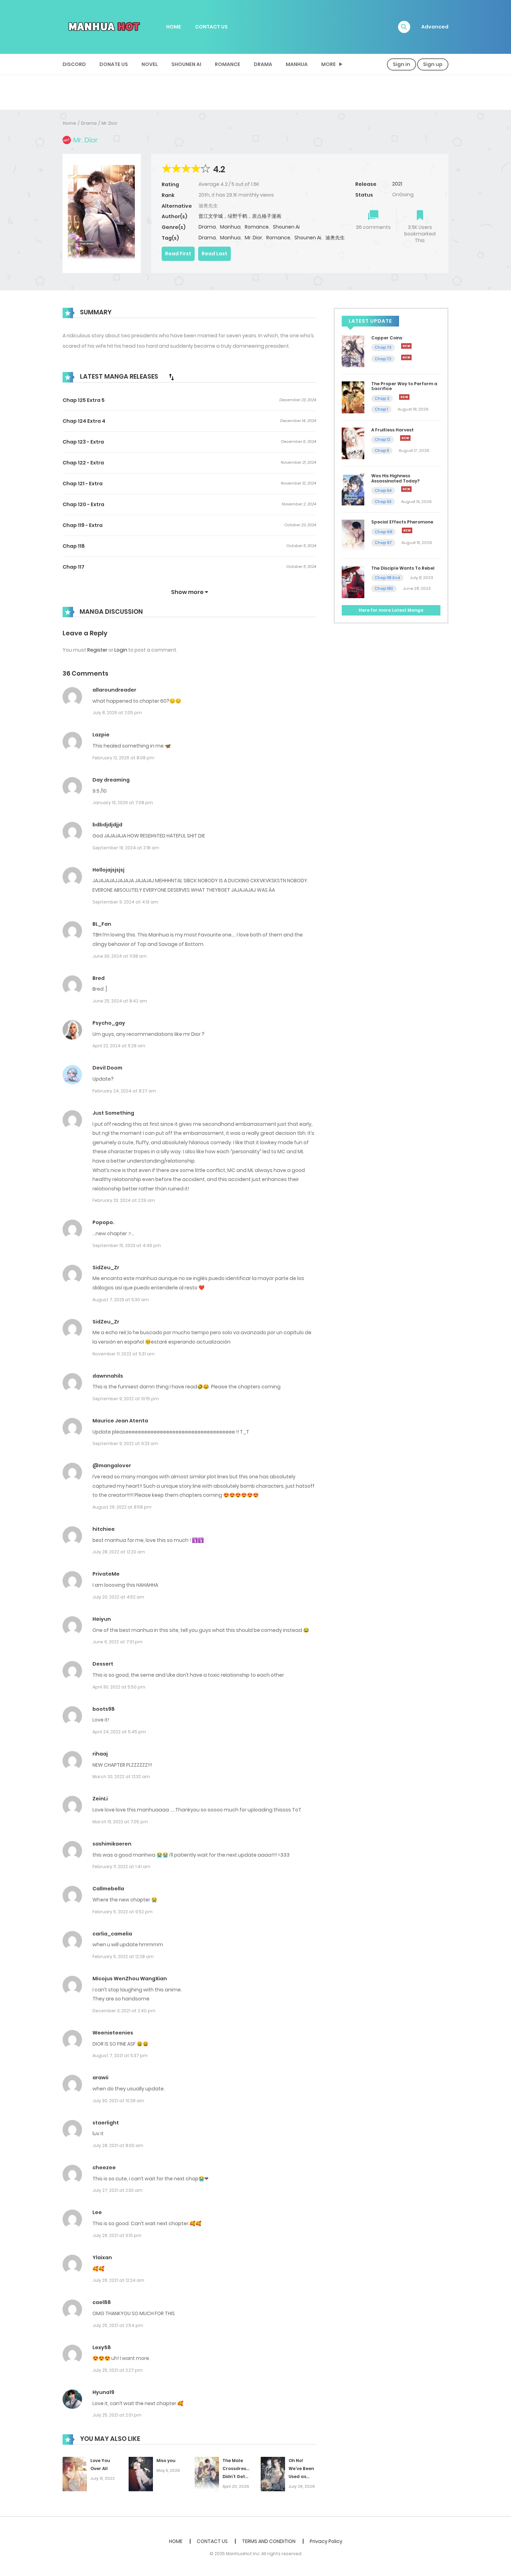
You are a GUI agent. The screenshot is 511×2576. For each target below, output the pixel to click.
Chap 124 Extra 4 (84, 421)
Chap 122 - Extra (83, 463)
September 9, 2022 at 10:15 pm (126, 1399)
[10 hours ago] (407, 530)
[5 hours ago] (405, 438)
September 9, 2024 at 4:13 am (125, 902)
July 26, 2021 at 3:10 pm (117, 2235)
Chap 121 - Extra (83, 484)
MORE (328, 64)
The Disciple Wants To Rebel (403, 568)
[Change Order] (171, 377)
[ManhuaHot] (103, 26)
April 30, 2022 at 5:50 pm (119, 1687)
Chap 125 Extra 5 (84, 400)
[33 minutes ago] (406, 346)
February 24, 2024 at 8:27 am (124, 1091)
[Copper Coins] (353, 351)
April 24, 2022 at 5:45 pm (119, 1732)
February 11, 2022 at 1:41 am (121, 1867)
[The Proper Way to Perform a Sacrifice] (353, 397)
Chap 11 (382, 451)
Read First (178, 254)
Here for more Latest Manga (391, 610)
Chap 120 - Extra (83, 504)
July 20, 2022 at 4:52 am (118, 1597)
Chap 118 (74, 546)
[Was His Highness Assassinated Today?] (353, 489)
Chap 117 (74, 567)
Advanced (435, 27)
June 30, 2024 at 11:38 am (120, 956)
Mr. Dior (109, 123)
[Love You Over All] (75, 2474)
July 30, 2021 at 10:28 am (118, 2101)
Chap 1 (381, 409)
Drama (263, 64)
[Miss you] (141, 2474)
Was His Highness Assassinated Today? (395, 478)
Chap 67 (383, 543)
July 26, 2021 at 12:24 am (118, 2280)
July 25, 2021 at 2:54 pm (118, 2325)
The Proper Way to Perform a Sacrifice (404, 386)
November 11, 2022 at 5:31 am (124, 1354)
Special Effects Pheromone (402, 522)
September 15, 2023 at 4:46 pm (127, 1245)
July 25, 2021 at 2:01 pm (117, 2415)
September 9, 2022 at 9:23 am (125, 1443)
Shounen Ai (186, 64)
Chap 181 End (387, 578)
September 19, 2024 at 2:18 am (126, 848)
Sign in (401, 64)
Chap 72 (383, 359)
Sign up (433, 64)
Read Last (214, 254)
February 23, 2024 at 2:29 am (124, 1200)
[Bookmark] (420, 216)
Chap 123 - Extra (83, 442)
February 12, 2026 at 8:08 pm (123, 758)
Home (70, 123)
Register (97, 650)
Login (121, 650)
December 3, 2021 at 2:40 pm (124, 2011)
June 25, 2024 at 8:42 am (120, 1001)
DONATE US (114, 64)
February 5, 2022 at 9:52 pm (123, 1912)
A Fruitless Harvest (392, 430)
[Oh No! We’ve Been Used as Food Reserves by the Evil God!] (273, 2474)
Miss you (166, 2461)
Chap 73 (383, 347)
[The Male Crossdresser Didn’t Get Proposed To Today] (207, 2474)
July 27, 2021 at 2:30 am (117, 2190)
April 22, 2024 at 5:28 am (119, 1046)
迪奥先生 (335, 238)
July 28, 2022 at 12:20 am (119, 1552)
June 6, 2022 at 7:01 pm (117, 1642)
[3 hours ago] (404, 397)
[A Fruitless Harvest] (353, 443)
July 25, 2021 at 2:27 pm (117, 2370)
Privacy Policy (326, 2541)
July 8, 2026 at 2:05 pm (117, 713)
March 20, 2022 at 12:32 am (121, 1777)
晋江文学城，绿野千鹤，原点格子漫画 (240, 216)
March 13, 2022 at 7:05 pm (120, 1822)
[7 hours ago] (406, 489)
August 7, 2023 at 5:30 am (121, 1300)
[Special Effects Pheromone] (353, 535)
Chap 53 (383, 502)
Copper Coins (387, 338)
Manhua (297, 64)
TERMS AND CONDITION (269, 2541)
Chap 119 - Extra (83, 525)
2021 (397, 184)
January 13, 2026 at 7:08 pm (123, 803)
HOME (174, 27)
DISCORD (74, 64)
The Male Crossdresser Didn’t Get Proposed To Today (238, 2476)
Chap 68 (383, 532)
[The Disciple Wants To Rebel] (353, 581)
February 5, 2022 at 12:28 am (123, 1956)
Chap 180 (384, 588)
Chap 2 (382, 398)
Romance (228, 64)
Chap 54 (383, 490)
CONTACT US (211, 27)
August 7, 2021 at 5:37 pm (120, 2055)
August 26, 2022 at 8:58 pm (122, 1507)
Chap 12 (383, 439)
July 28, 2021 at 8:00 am (118, 2145)
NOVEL (150, 64)
